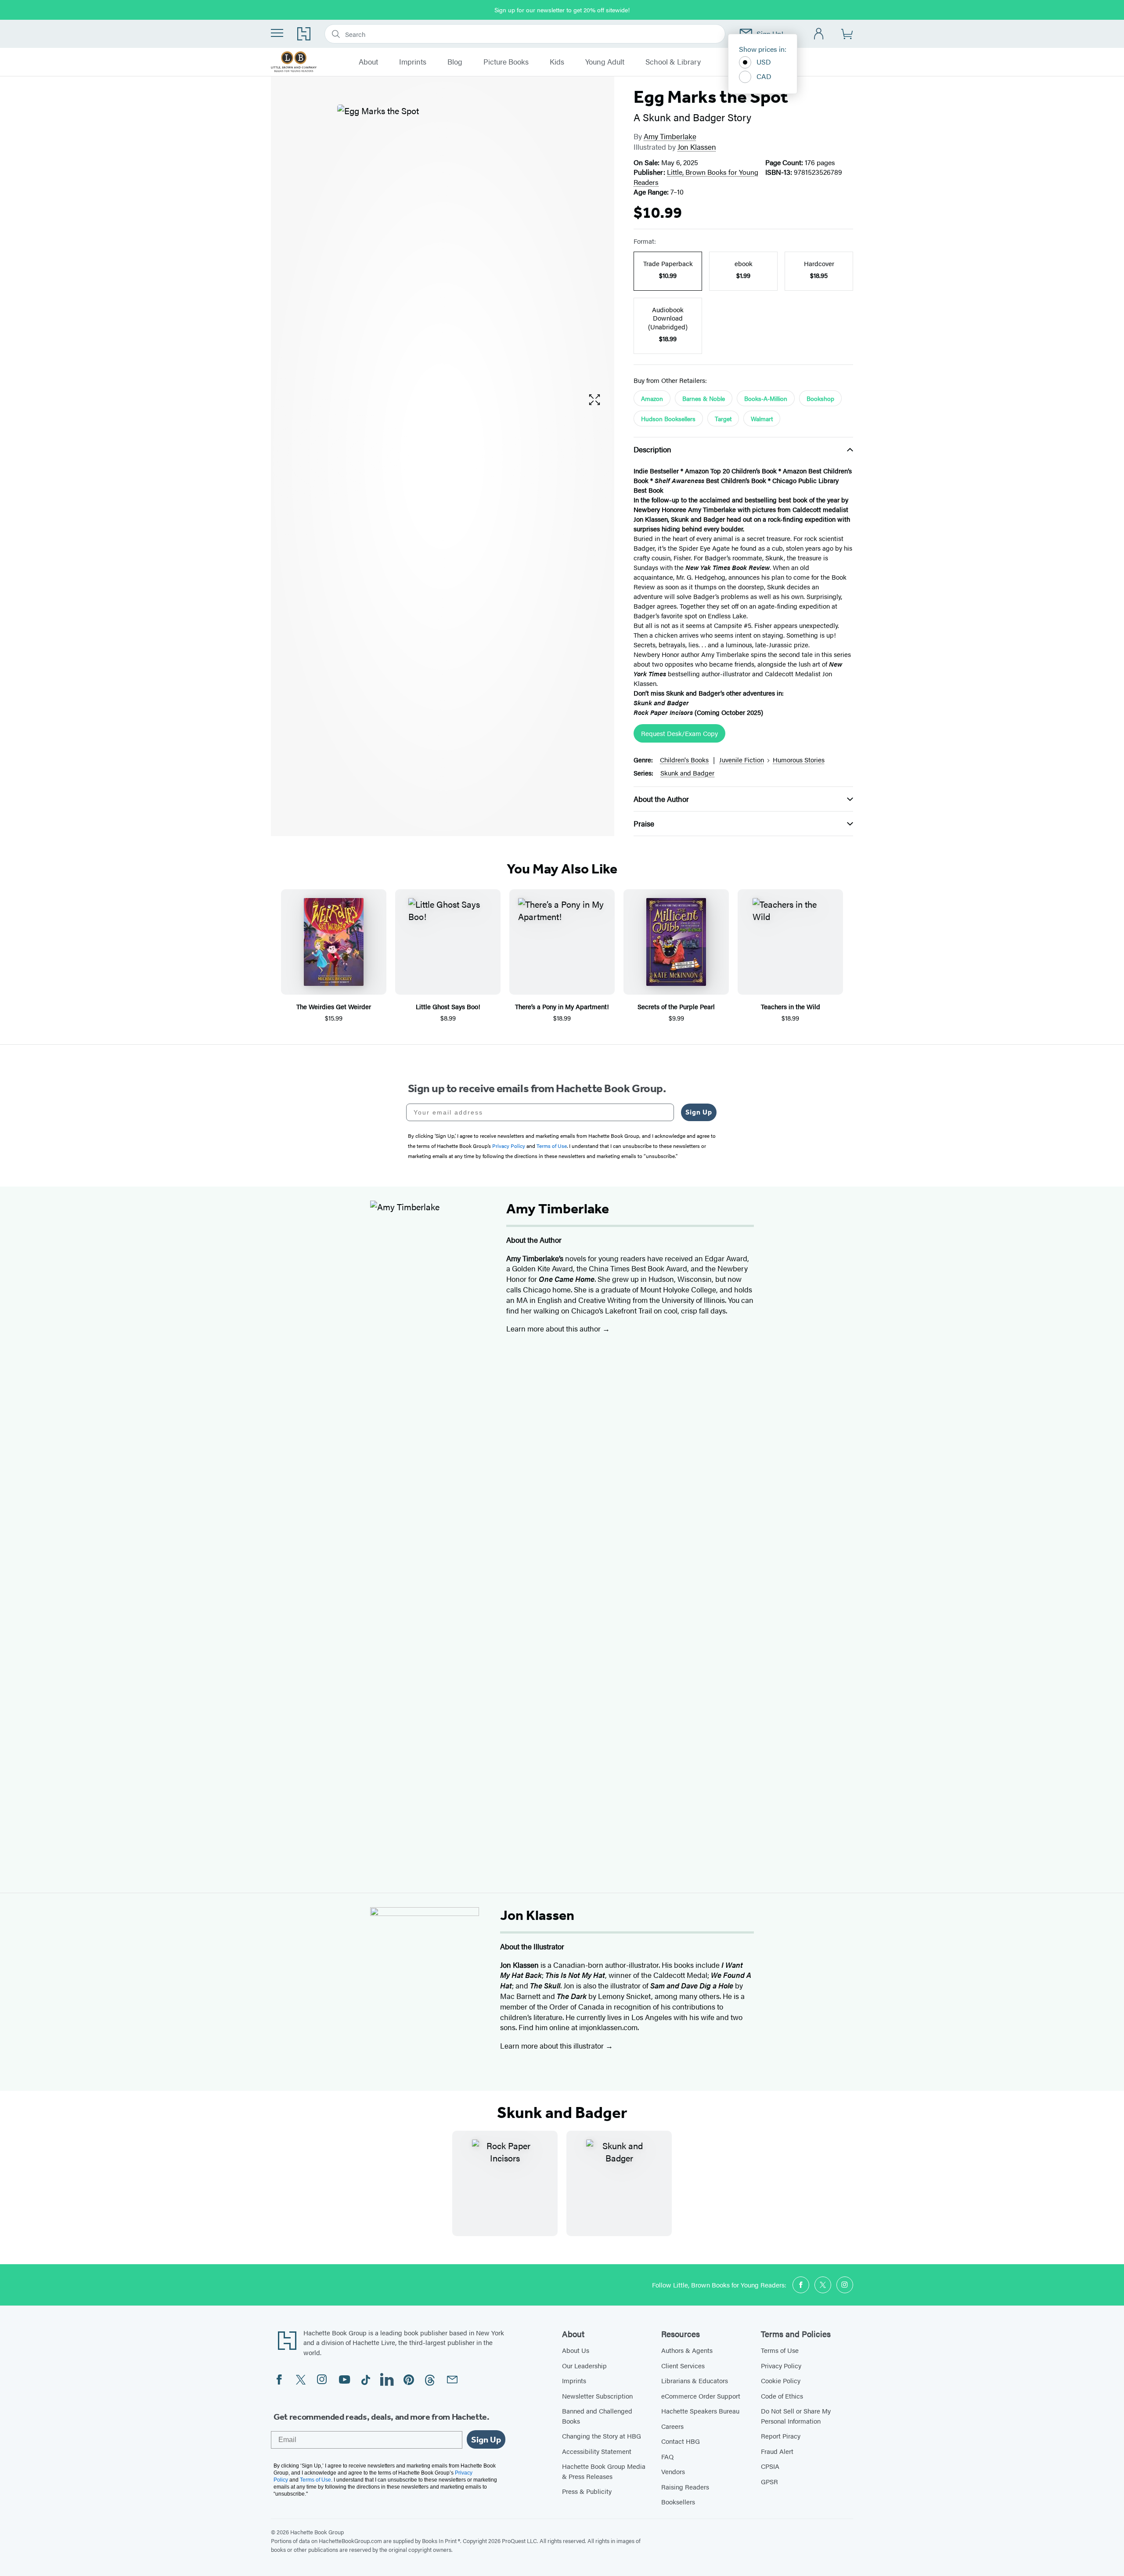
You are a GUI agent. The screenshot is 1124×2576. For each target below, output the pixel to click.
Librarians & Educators (695, 2380)
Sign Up (699, 1112)
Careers (672, 2426)
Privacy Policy (781, 2365)
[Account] (819, 34)
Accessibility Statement (597, 2451)
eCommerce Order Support (701, 2396)
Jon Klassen (697, 147)
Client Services (683, 2365)
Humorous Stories (799, 759)
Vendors (673, 2471)
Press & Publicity (587, 2491)
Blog (455, 62)
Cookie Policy (781, 2380)
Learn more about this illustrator (553, 2046)
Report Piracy (781, 2436)
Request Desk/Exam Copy (679, 733)
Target (723, 419)
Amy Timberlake (670, 136)
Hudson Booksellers (668, 419)
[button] (594, 400)
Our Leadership (584, 2365)
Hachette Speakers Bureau (700, 2411)
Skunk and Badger (687, 773)
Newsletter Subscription (597, 2396)
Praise (644, 823)
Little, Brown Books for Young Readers (696, 177)
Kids (557, 62)
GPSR (769, 2481)
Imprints (413, 62)
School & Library (673, 62)
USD (764, 62)
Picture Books (506, 62)
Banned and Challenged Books (597, 2416)
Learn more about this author (554, 1328)
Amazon (652, 398)
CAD (764, 76)
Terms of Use (780, 2350)
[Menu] (277, 33)
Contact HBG (681, 2441)
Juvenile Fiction (742, 759)
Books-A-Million (766, 398)
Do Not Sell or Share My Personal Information (796, 2416)
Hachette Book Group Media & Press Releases (604, 2471)
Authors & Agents (687, 2350)
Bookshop (820, 398)
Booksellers (678, 2502)
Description (652, 449)
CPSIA (770, 2466)
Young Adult (605, 62)
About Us (576, 2350)
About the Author (661, 799)
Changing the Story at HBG (602, 2436)
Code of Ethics (782, 2396)
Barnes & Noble (704, 398)
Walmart (762, 419)
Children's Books (684, 759)
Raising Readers (685, 2487)
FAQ (667, 2456)
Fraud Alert (777, 2451)
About (368, 62)
